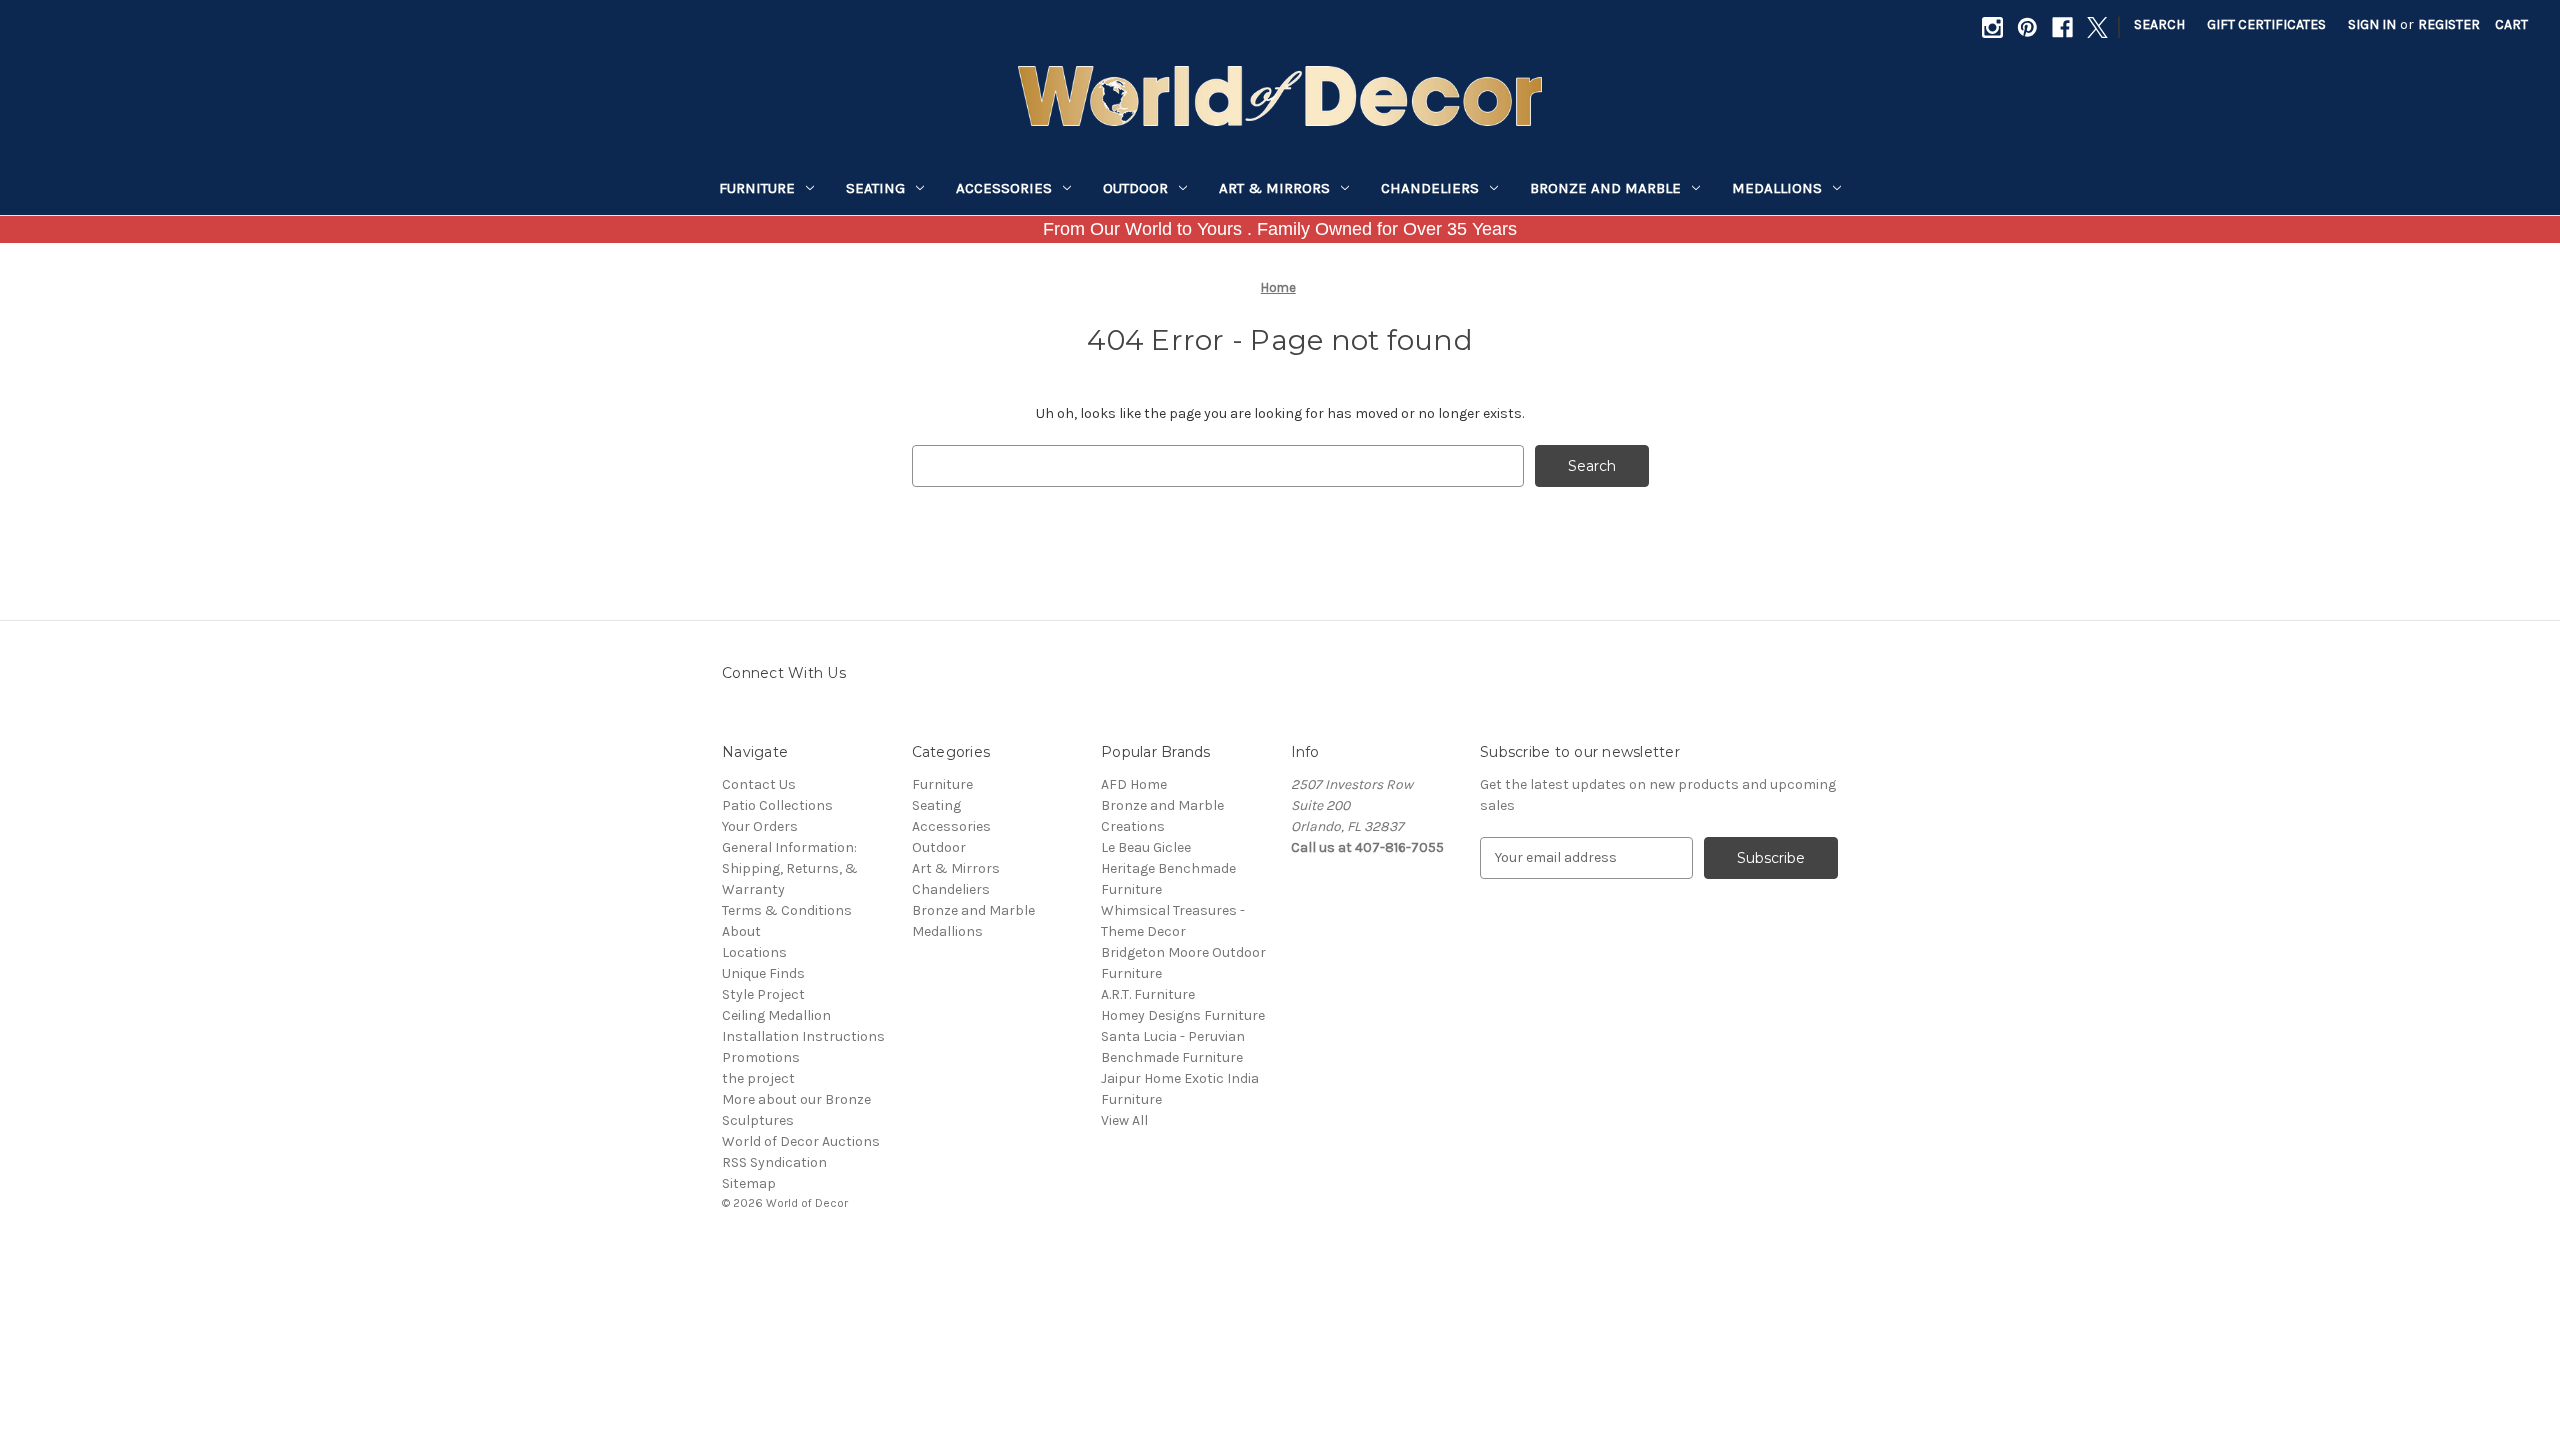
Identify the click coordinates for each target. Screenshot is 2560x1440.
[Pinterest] (2027, 27)
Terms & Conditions (787, 910)
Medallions (1777, 188)
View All (1124, 1120)
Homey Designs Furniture (1183, 1015)
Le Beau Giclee (1146, 847)
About (741, 931)
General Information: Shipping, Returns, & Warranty (790, 868)
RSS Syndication (774, 1162)
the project (758, 1078)
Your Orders (760, 826)
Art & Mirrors (1274, 188)
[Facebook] (2062, 27)
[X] (2097, 27)
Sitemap (749, 1183)
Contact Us (759, 784)
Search (2159, 24)
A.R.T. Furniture (1148, 994)
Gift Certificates (2266, 24)
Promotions (761, 1057)
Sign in (2372, 24)
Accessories (1004, 188)
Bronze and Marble (1605, 188)
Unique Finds (763, 973)
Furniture (757, 188)
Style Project (763, 994)
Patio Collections (777, 805)
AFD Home (1134, 784)
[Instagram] (1992, 27)
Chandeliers (1430, 188)
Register (2449, 24)
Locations (754, 952)
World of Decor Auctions (801, 1141)
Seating (875, 188)
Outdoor (1135, 188)
